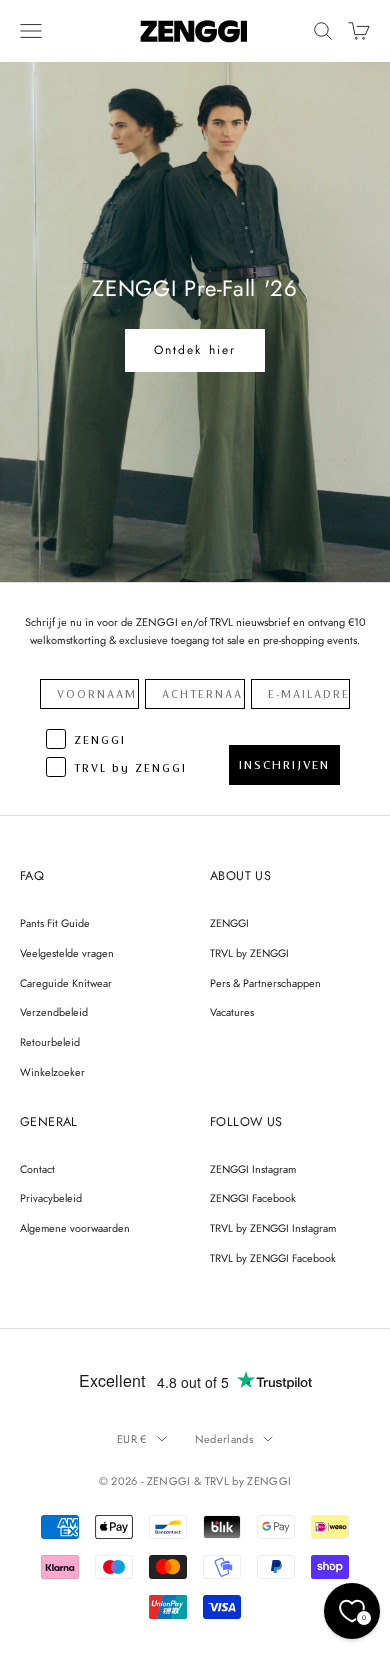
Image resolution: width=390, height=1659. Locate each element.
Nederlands (224, 1439)
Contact (37, 1169)
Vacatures (232, 1012)
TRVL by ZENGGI (249, 953)
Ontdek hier (195, 350)
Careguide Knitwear (66, 983)
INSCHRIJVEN (284, 765)
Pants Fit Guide (55, 923)
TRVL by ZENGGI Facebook (273, 1258)
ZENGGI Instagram (253, 1169)
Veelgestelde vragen (67, 953)
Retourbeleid (50, 1042)
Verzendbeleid (54, 1012)
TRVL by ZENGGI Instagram (273, 1228)
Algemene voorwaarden (75, 1228)
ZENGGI (229, 923)
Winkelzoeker (52, 1072)
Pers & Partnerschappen (265, 983)
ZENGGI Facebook (253, 1198)
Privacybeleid (51, 1198)
